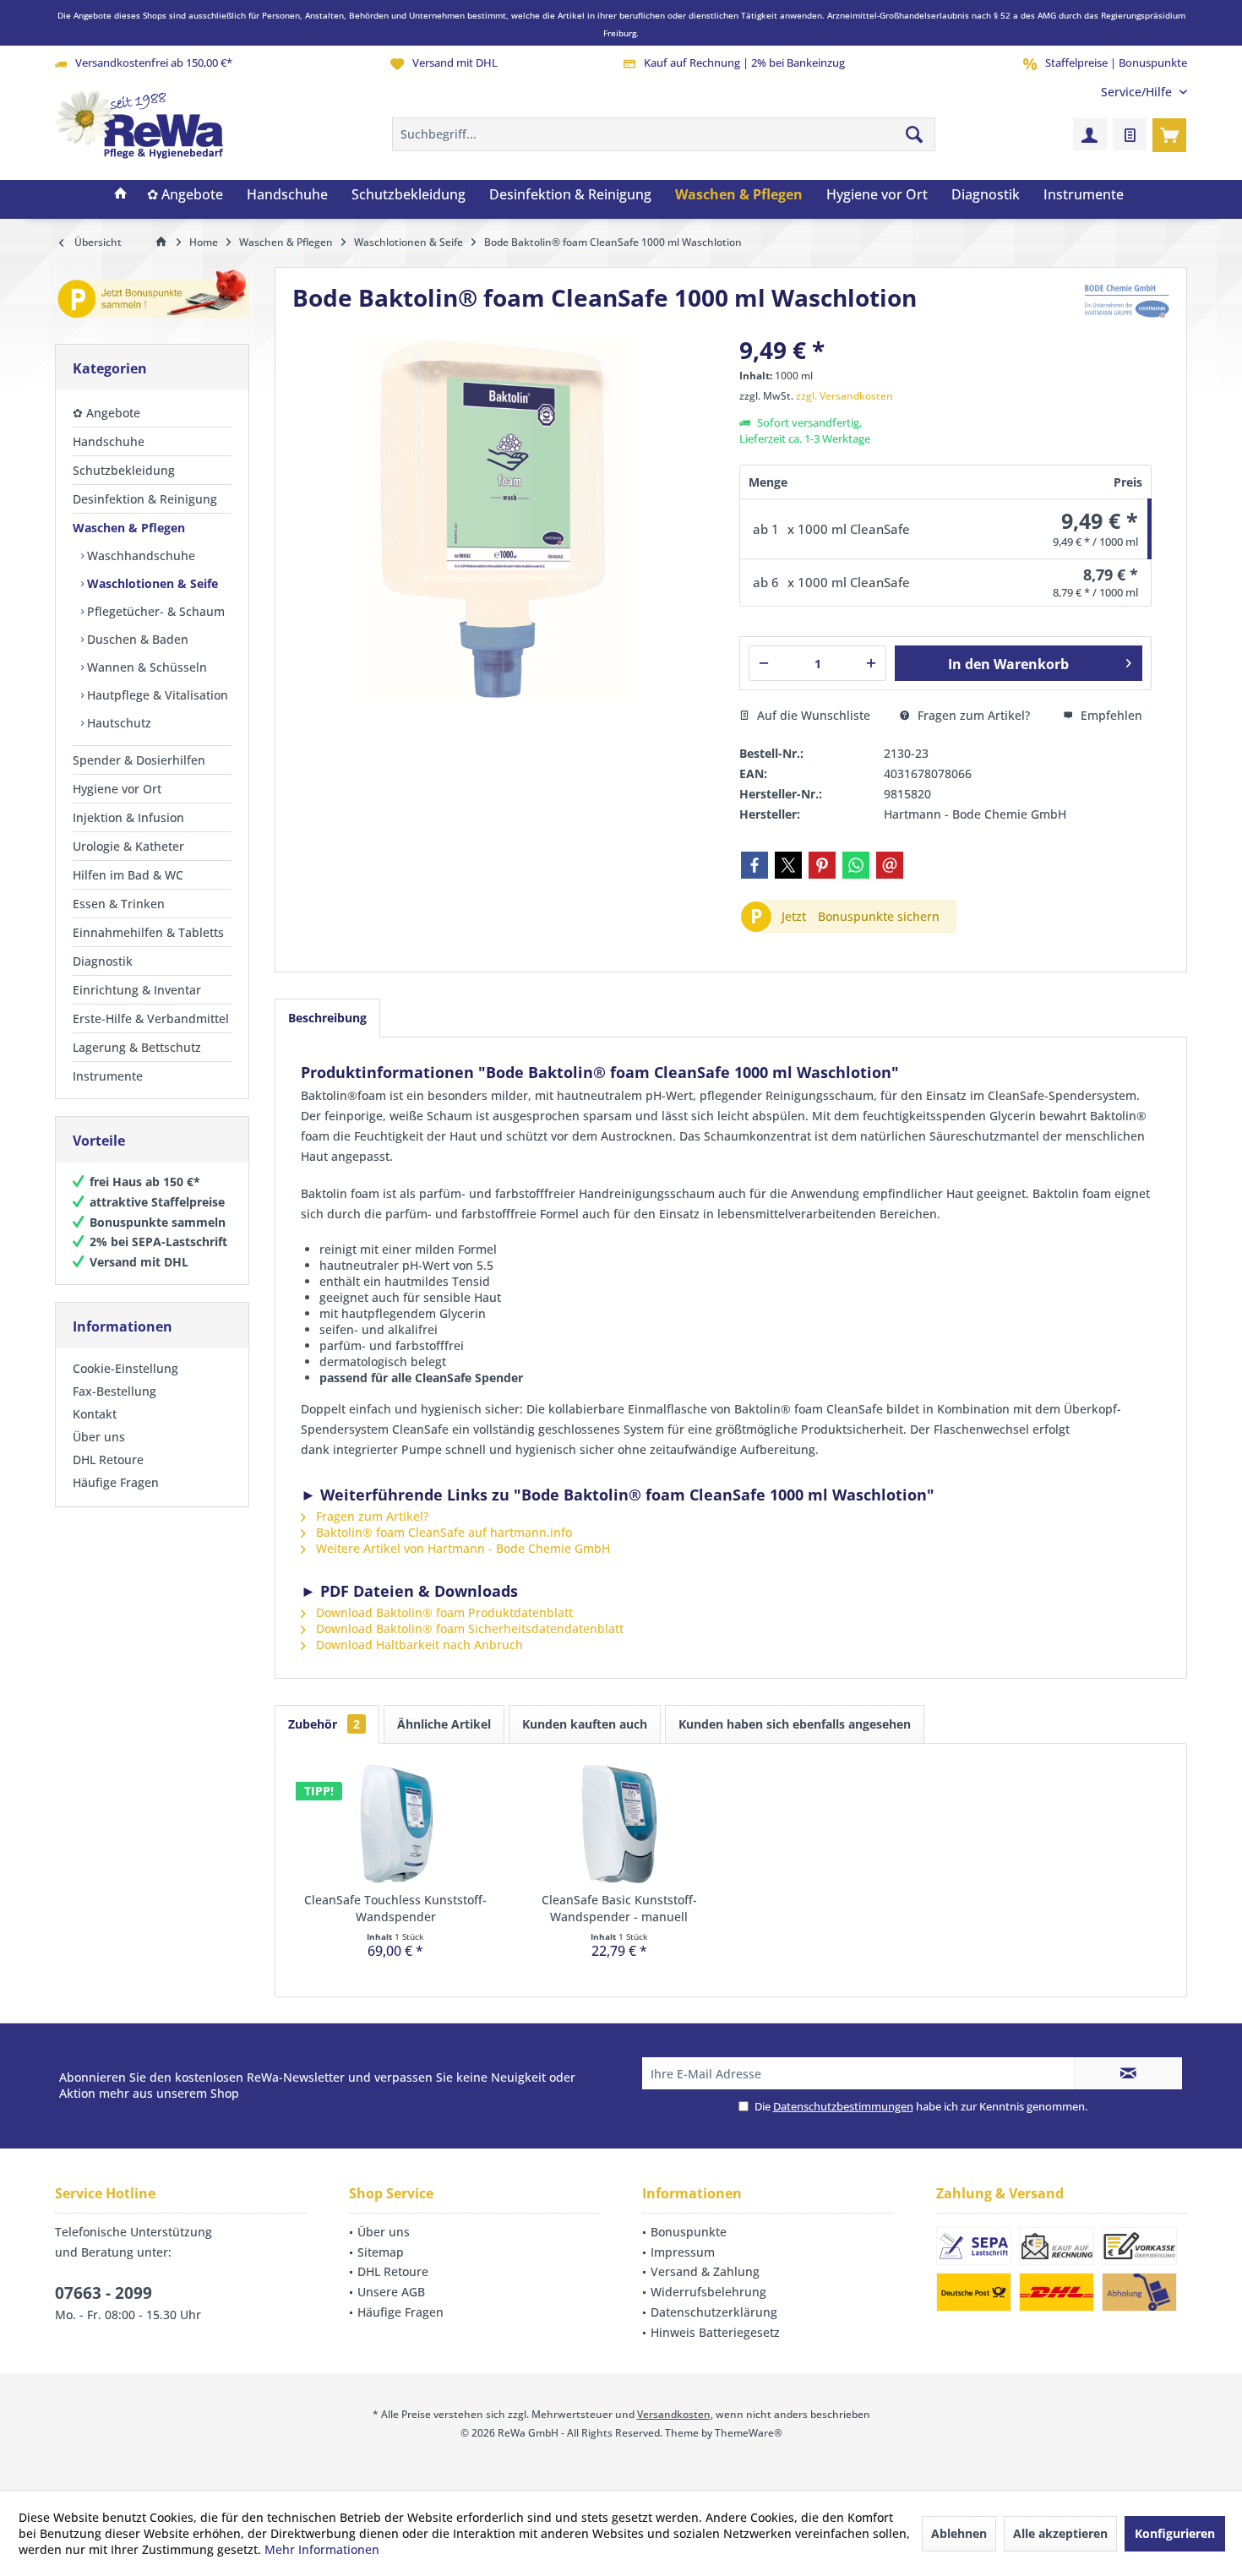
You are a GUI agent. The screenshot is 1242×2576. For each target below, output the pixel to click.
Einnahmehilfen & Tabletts (148, 932)
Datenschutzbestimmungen (843, 2106)
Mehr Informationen (322, 2549)
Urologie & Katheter (128, 846)
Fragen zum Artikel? (972, 715)
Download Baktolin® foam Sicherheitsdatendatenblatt (468, 1628)
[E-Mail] (890, 865)
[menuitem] (1138, 92)
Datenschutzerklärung (714, 2312)
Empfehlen (1110, 715)
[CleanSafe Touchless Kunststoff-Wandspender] (396, 1824)
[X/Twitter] (788, 865)
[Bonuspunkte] (152, 297)
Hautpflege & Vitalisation (156, 695)
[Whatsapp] (856, 865)
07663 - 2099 (103, 2293)
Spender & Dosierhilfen (139, 760)
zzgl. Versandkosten (844, 396)
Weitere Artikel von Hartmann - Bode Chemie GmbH (461, 1548)
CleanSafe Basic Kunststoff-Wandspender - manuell (619, 1908)
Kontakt (95, 1414)
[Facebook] (754, 865)
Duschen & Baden (136, 639)
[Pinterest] (822, 865)
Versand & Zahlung (705, 2271)
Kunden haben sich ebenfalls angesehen (795, 1724)
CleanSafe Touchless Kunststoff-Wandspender (395, 1908)
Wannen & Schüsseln (145, 667)
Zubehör (324, 1724)
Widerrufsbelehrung (708, 2292)
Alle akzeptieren (1060, 2533)
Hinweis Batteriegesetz (715, 2332)
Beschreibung (327, 1018)
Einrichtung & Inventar (137, 990)
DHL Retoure (108, 1460)
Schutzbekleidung (124, 470)
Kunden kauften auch (585, 1724)
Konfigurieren (1175, 2533)
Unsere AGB (391, 2292)
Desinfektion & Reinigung (145, 499)
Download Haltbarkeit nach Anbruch (418, 1645)
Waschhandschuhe (139, 556)
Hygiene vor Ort (117, 789)
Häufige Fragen (116, 1482)
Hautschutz (117, 723)
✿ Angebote (106, 413)
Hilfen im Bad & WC (128, 875)
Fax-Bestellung (114, 1391)
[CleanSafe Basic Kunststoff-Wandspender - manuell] (620, 1824)
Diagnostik (103, 961)
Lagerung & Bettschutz (137, 1047)
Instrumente (108, 1076)
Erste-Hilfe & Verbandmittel (151, 1018)
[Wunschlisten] (1130, 134)
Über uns (99, 1437)
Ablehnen (959, 2533)
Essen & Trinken (119, 904)
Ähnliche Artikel (444, 1724)
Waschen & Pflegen (129, 528)
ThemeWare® (749, 2433)
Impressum (683, 2252)
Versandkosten (674, 2414)
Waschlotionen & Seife (151, 583)
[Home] (121, 195)
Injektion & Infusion (128, 817)
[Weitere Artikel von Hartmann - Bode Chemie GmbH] (1127, 301)
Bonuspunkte (689, 2232)
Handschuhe (109, 441)
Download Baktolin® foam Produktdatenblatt (443, 1612)
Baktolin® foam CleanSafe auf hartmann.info (442, 1532)
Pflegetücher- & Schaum (154, 611)
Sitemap (381, 2252)
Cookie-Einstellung (125, 1368)
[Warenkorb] (1169, 134)
